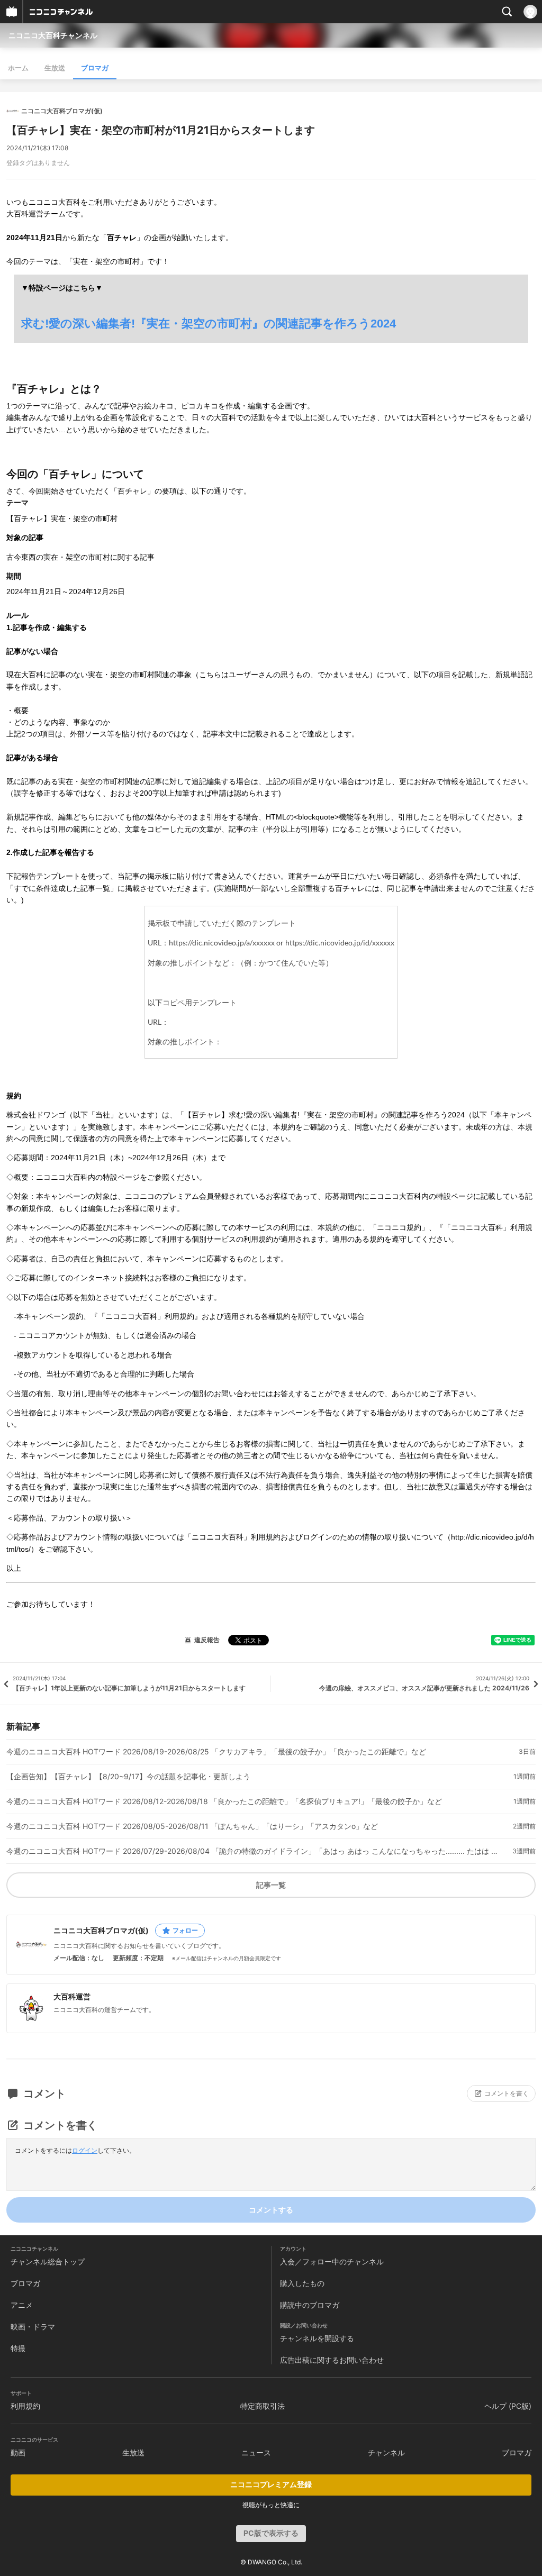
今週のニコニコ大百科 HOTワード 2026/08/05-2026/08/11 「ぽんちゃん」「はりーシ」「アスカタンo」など (192, 1826)
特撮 (18, 2348)
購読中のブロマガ (310, 2305)
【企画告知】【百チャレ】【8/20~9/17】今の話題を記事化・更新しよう (128, 1777)
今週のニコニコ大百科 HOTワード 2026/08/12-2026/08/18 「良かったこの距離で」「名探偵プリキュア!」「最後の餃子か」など (224, 1801)
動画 (18, 2452)
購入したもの (302, 2283)
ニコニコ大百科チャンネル (53, 35)
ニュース (256, 2452)
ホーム (18, 68)
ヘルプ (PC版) (508, 2406)
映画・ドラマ (33, 2327)
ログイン (85, 2150)
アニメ (22, 2305)
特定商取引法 (263, 2406)
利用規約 (25, 2406)
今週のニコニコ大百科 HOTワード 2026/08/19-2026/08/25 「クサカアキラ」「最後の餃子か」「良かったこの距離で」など (216, 1752)
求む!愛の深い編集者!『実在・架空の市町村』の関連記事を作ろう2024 (209, 324)
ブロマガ (95, 68)
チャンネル (386, 2452)
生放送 (55, 68)
